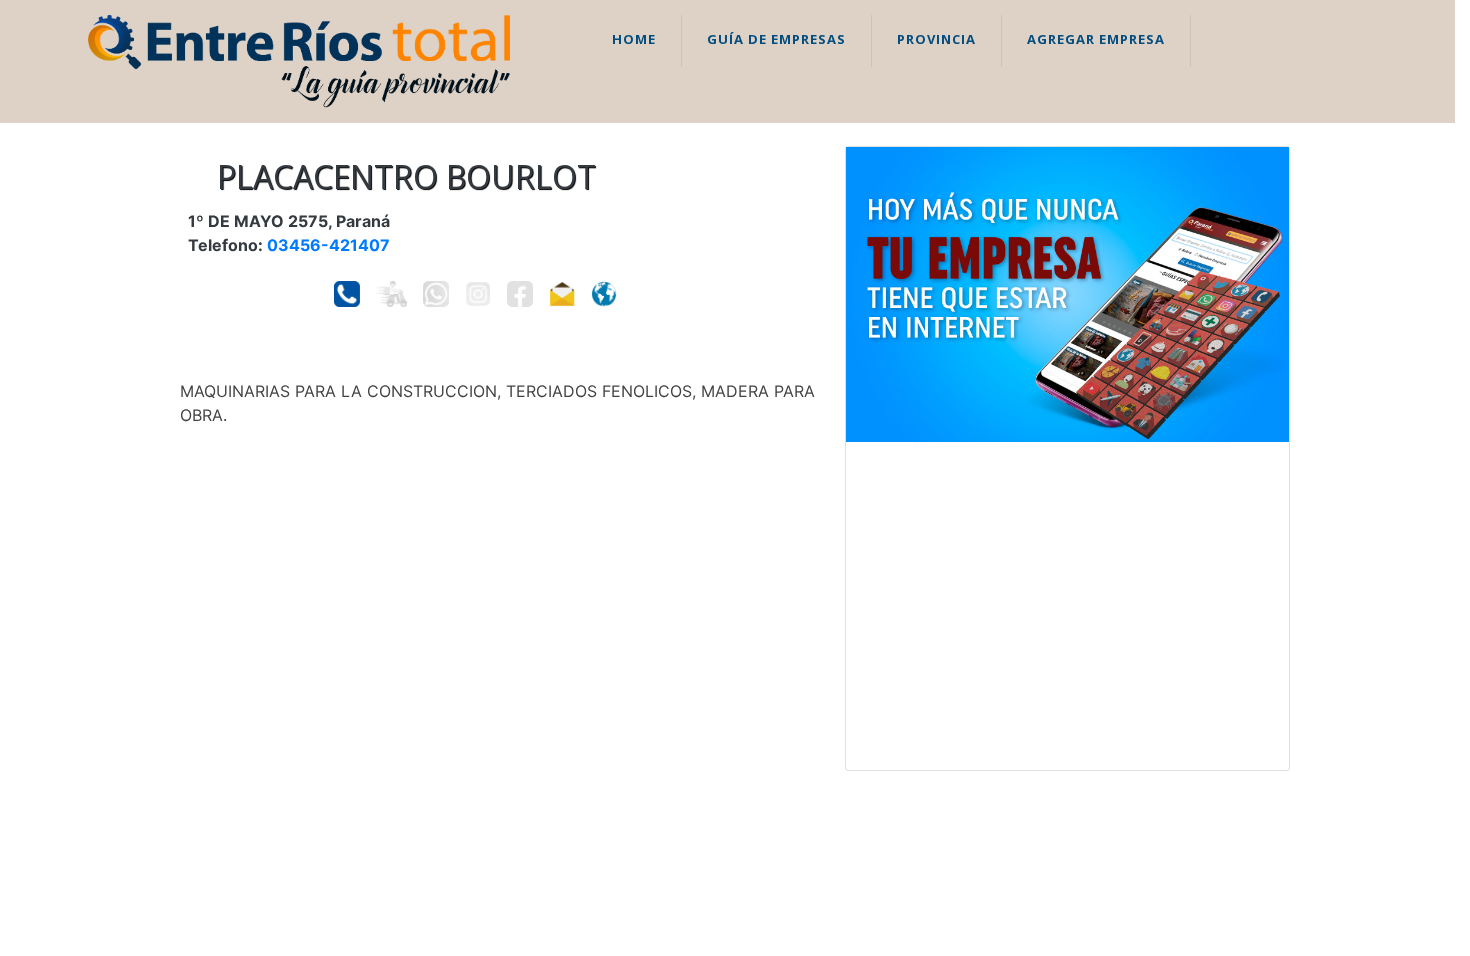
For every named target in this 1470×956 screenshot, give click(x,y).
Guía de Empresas (776, 39)
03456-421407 (328, 245)
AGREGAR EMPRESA (1096, 39)
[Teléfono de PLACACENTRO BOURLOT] (347, 294)
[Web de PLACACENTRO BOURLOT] (604, 294)
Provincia (936, 39)
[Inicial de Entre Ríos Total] (299, 60)
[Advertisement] (1067, 606)
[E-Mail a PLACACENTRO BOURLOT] (562, 294)
